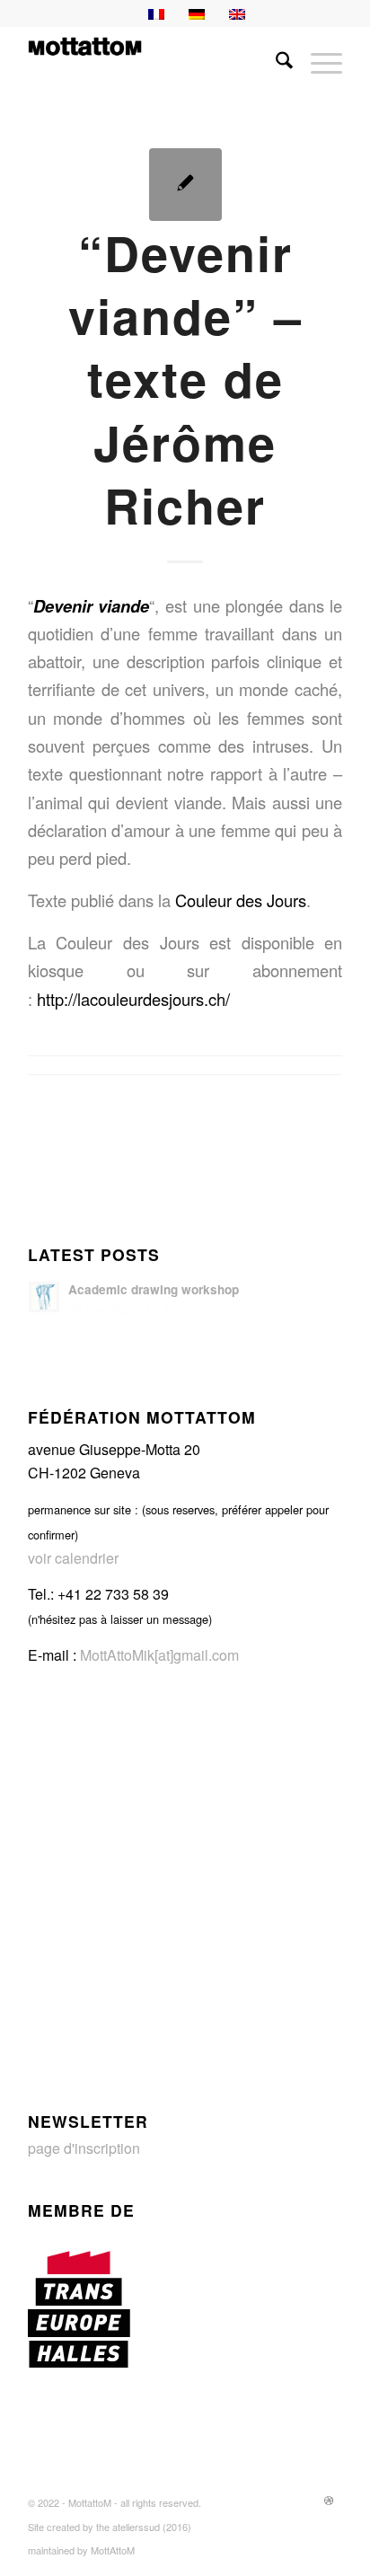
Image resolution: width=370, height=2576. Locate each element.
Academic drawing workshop (154, 1289)
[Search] (275, 62)
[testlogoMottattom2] (154, 62)
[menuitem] (275, 62)
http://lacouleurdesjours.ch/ (133, 999)
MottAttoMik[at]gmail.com (159, 1655)
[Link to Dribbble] (329, 2500)
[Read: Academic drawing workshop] (44, 1297)
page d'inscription (84, 2148)
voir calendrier (73, 1558)
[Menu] (317, 62)
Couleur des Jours (241, 900)
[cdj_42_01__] (185, 185)
